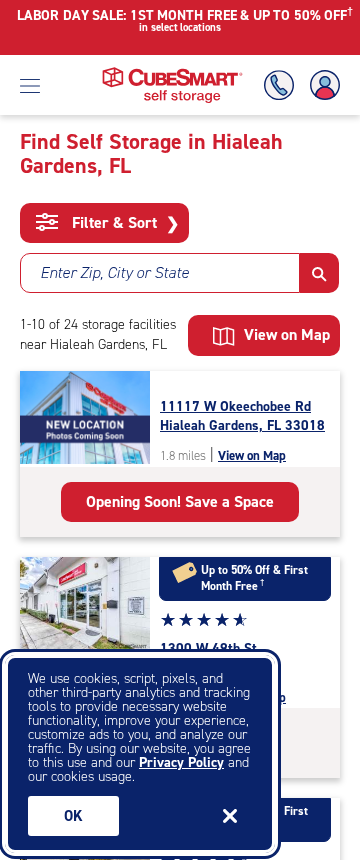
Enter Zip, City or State (114, 272)
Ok (73, 816)
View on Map (252, 455)
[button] (319, 273)
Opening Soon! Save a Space (180, 501)
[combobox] (160, 273)
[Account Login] (321, 85)
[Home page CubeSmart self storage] (172, 72)
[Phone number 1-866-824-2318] (283, 85)
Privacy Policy (181, 762)
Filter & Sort (123, 223)
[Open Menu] (30, 85)
